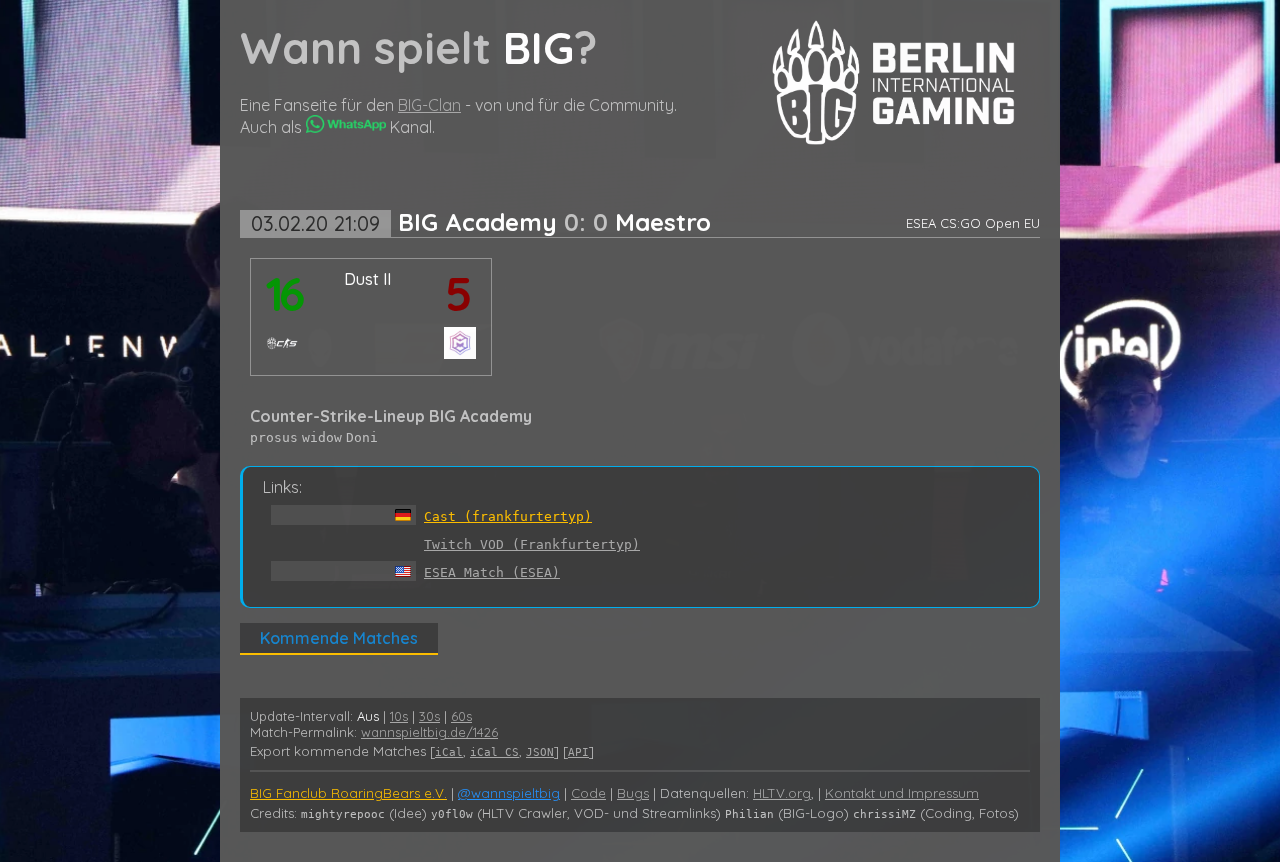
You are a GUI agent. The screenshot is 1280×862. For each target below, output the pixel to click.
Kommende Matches (339, 638)
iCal (449, 752)
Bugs (633, 793)
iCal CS (494, 752)
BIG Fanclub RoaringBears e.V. (348, 793)
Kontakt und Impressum (902, 793)
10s (399, 716)
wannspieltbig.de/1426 (429, 732)
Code (588, 793)
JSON (540, 752)
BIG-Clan (429, 105)
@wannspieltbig (509, 793)
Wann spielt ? (418, 47)
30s (429, 716)
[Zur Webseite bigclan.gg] (893, 139)
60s (461, 716)
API (578, 752)
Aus (368, 716)
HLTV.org (782, 793)
